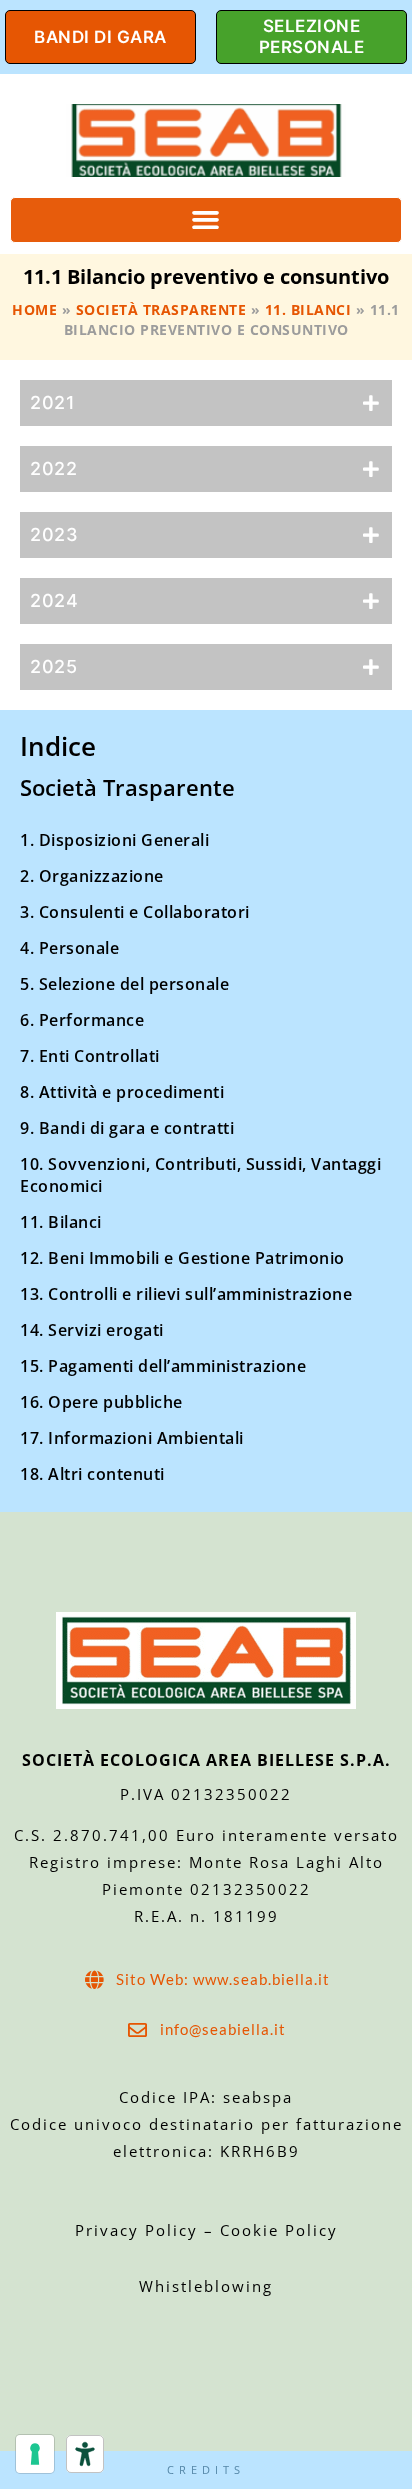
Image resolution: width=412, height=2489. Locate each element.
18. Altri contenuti (92, 1474)
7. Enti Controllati (90, 1056)
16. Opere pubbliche (101, 1402)
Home (34, 309)
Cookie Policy (279, 2230)
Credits (206, 2469)
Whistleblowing (206, 2286)
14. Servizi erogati (92, 1330)
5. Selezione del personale (124, 984)
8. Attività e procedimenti (122, 1092)
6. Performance (82, 1020)
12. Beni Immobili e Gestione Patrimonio (182, 1258)
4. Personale (69, 948)
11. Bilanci (308, 309)
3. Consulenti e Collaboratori (135, 912)
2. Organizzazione (92, 876)
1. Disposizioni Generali (114, 840)
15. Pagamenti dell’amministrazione (163, 1366)
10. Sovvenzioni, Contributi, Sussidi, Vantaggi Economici (200, 1175)
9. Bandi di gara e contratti (127, 1128)
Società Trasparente (161, 309)
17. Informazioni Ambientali (132, 1438)
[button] (206, 220)
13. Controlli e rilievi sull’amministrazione (186, 1294)
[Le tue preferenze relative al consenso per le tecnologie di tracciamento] (35, 2454)
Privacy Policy (139, 2230)
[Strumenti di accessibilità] (85, 2454)
